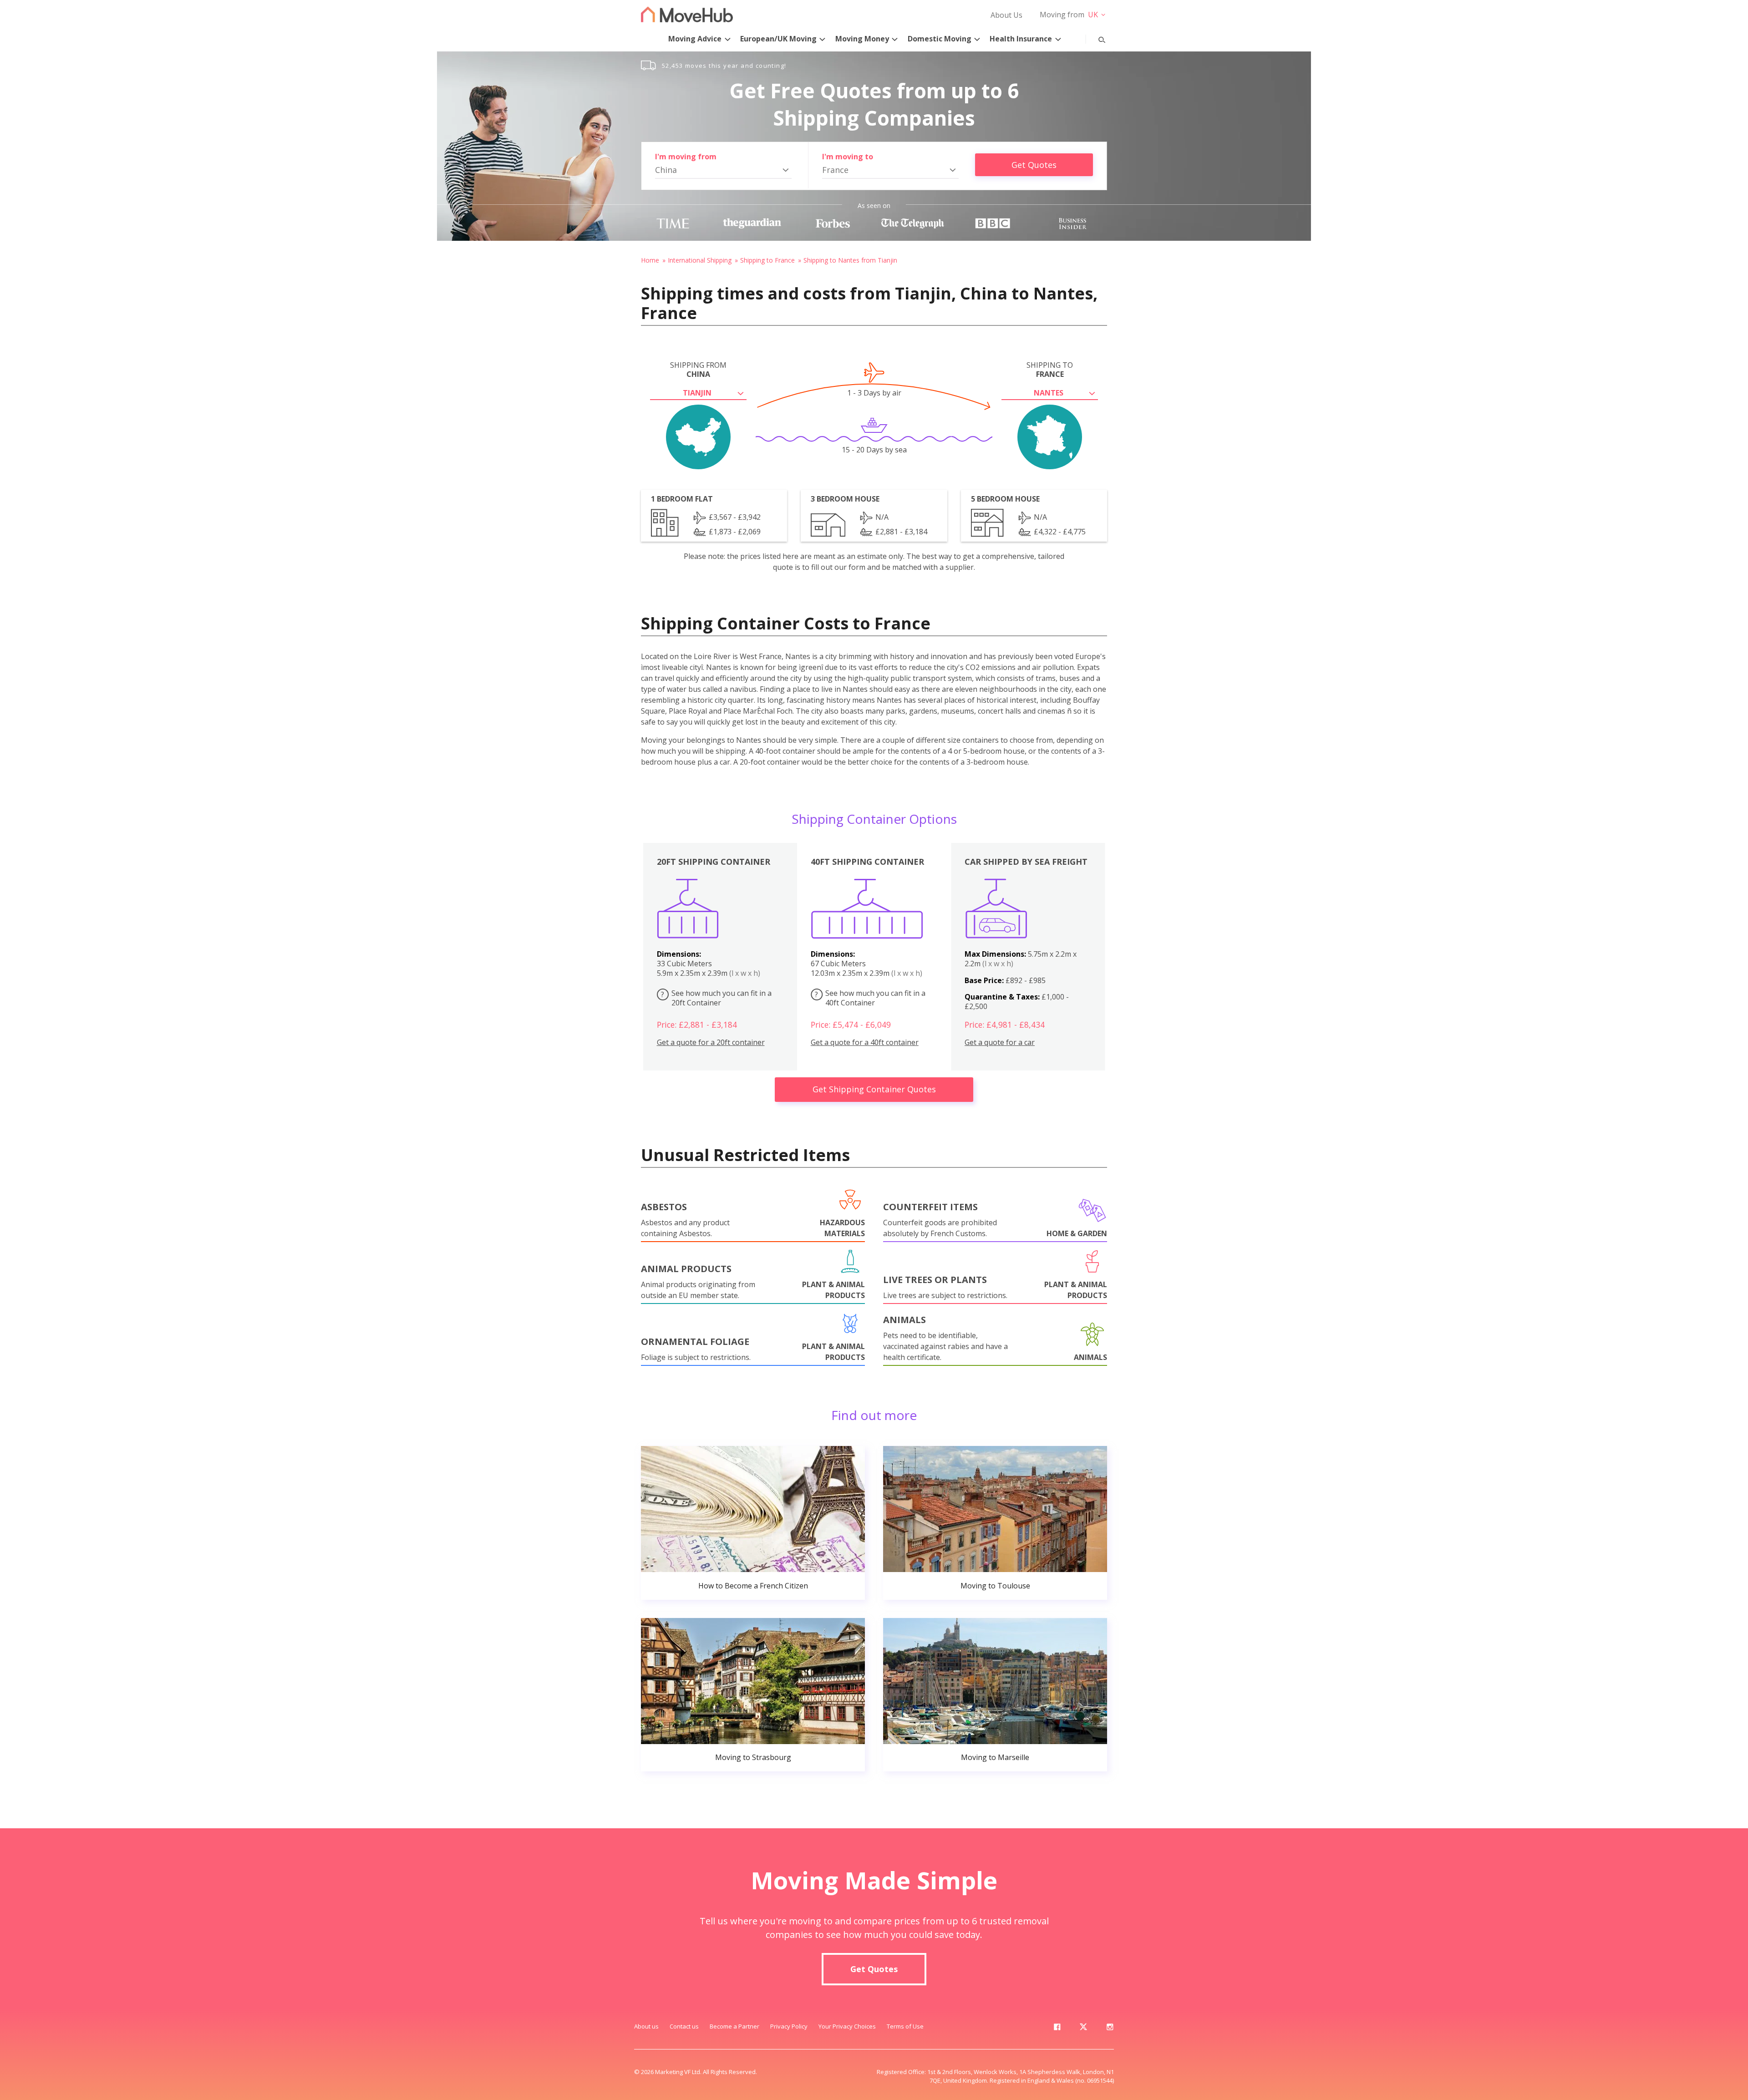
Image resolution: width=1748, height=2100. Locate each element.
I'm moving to (848, 157)
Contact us (684, 2026)
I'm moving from (686, 157)
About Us (1006, 15)
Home (650, 260)
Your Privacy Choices (847, 2026)
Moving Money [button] (862, 39)
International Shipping (700, 260)
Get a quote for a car (1000, 1042)
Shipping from (698, 370)
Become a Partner (734, 2026)
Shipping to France (767, 260)
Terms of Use (905, 2026)
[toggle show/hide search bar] (1095, 38)
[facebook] (1057, 2029)
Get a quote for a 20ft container (711, 1042)
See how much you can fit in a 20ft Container (716, 998)
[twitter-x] (1083, 2029)
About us (646, 2026)
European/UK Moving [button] (778, 39)
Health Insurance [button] (1021, 39)
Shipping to (1050, 370)
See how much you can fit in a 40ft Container (870, 998)
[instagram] (1110, 2029)
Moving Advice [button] (695, 39)
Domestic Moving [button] (940, 39)
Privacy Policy (789, 2026)
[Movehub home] (687, 14)
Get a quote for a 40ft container (865, 1042)
